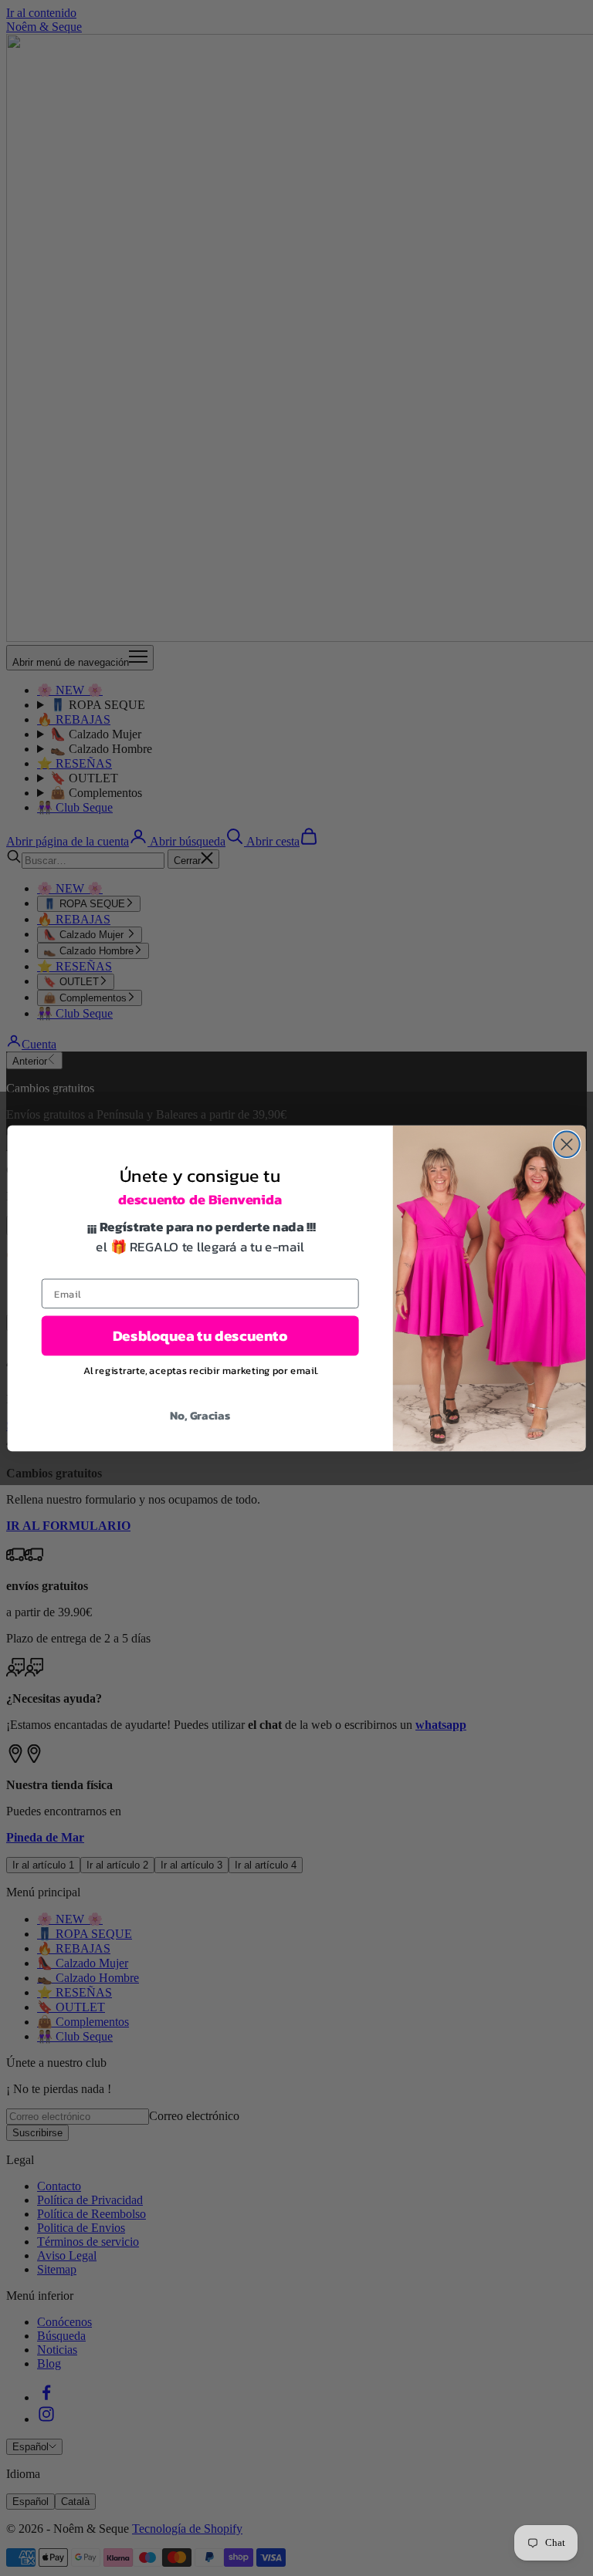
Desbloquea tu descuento (200, 1336)
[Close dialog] (567, 1144)
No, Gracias (200, 1415)
